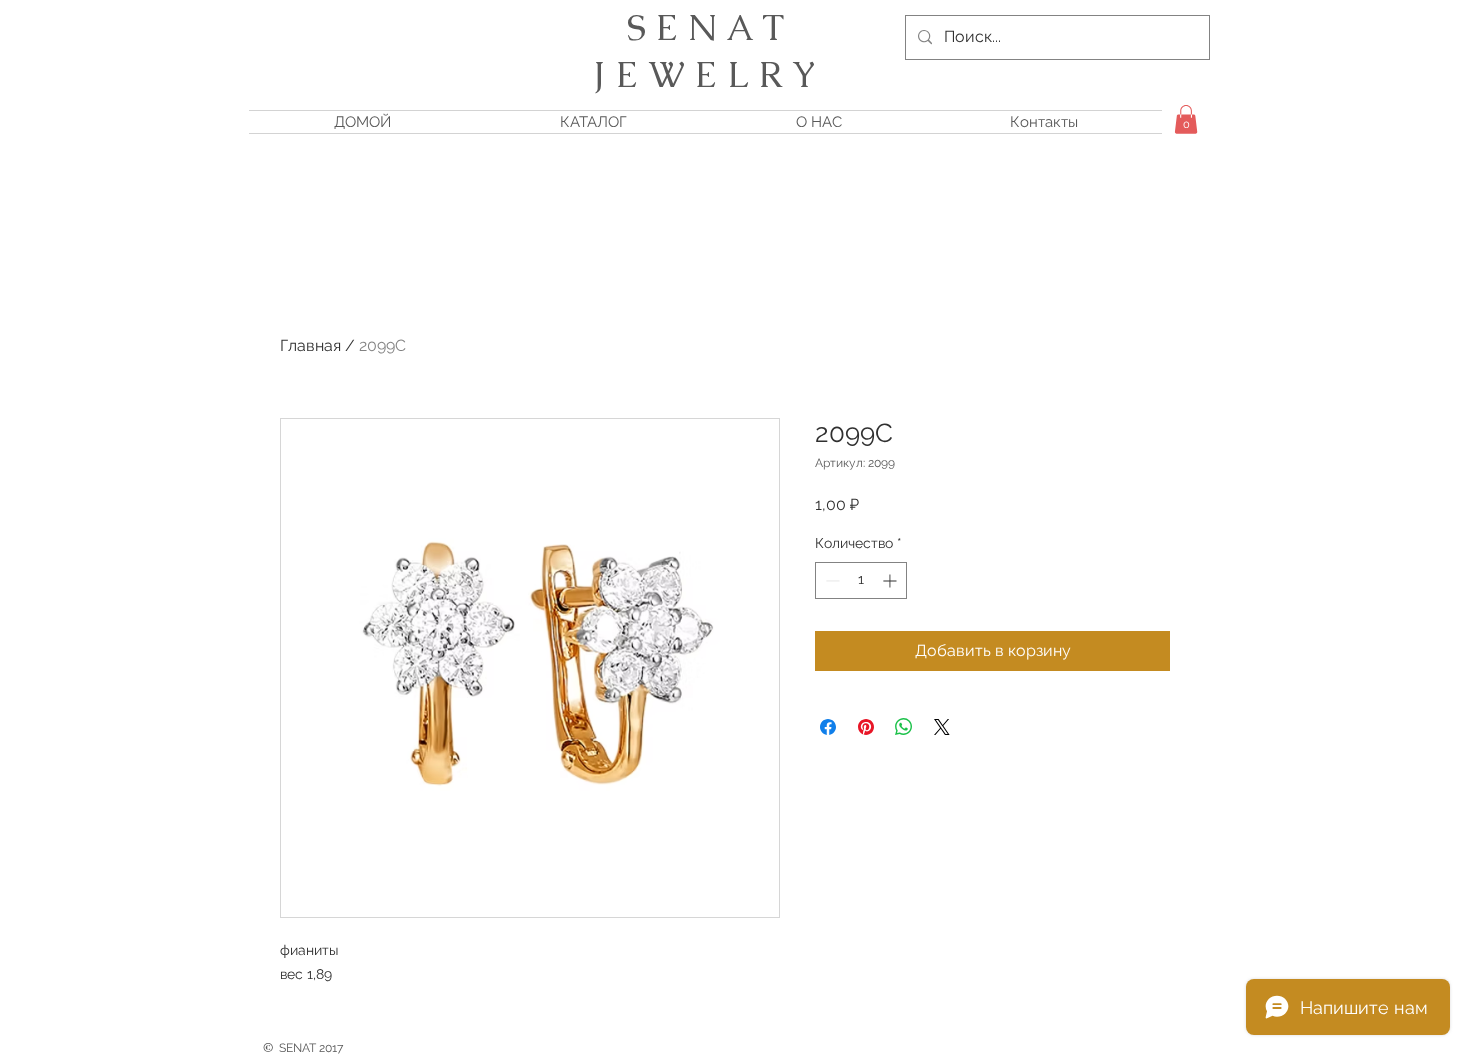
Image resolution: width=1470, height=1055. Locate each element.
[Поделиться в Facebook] (828, 727)
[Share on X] (942, 727)
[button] (1186, 119)
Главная (310, 345)
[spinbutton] (861, 580)
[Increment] (891, 580)
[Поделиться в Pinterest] (866, 727)
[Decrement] (830, 580)
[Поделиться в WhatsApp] (904, 727)
